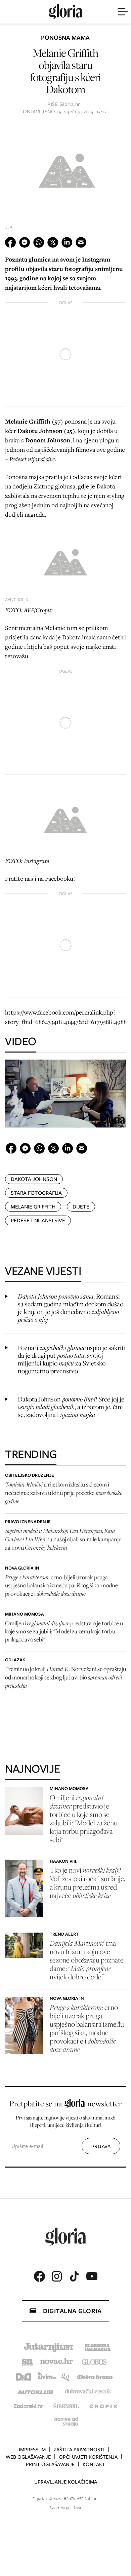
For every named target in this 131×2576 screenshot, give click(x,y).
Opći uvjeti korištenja (88, 2457)
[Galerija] (65, 169)
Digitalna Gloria (72, 2311)
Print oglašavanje (50, 2464)
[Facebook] (39, 2276)
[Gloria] (65, 12)
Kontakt (94, 2464)
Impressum (32, 2450)
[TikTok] (74, 2276)
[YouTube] (92, 2276)
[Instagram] (57, 2276)
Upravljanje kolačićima (66, 2482)
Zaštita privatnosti (79, 2450)
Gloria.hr (70, 104)
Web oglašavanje (28, 2457)
